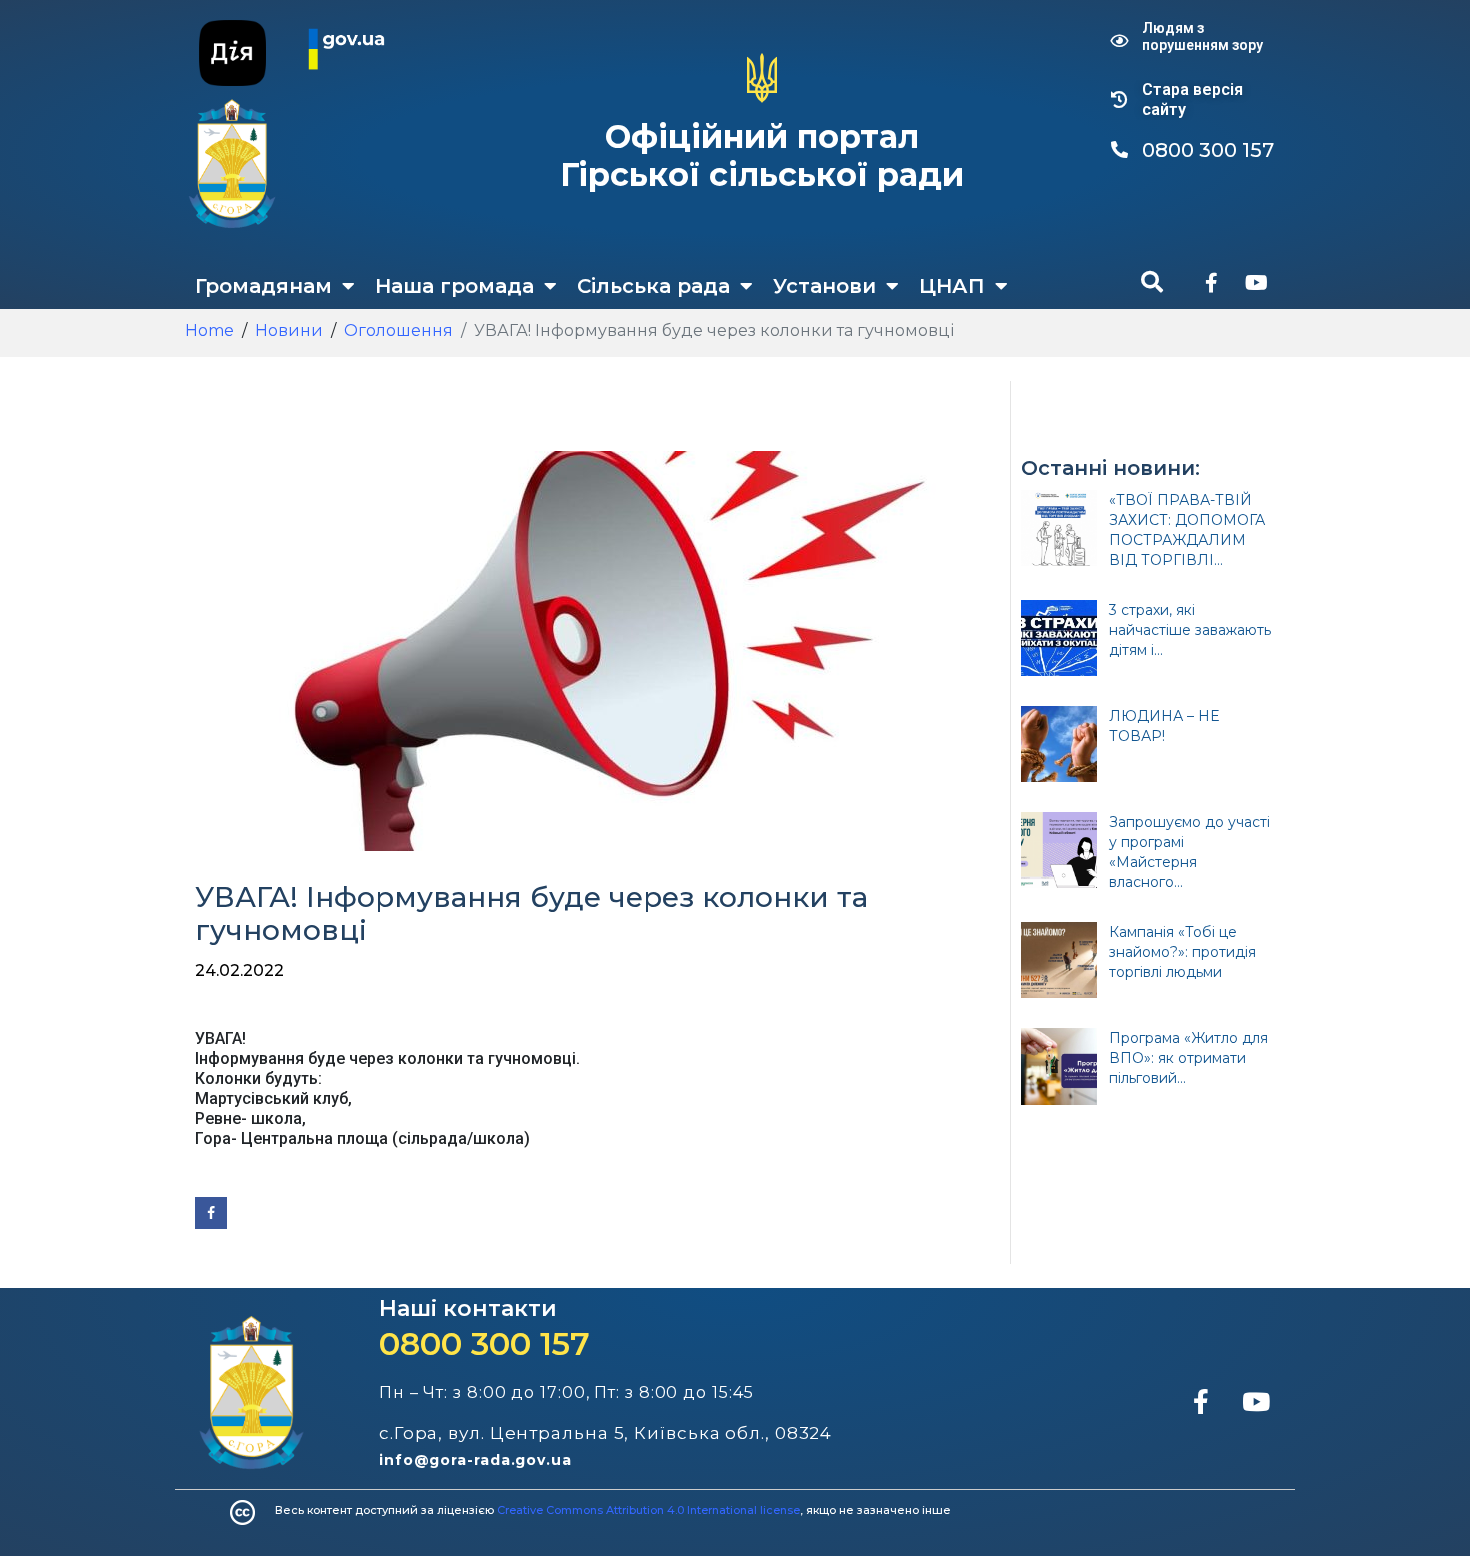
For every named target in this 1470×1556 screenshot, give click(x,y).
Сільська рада (653, 286)
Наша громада (454, 286)
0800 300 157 (484, 1343)
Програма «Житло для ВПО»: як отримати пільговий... (1188, 1058)
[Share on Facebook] (211, 1213)
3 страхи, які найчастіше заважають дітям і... (1190, 630)
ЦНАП (952, 286)
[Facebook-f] (1211, 283)
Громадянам (263, 286)
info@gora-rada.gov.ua (475, 1460)
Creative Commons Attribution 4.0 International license (648, 1510)
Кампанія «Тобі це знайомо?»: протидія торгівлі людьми (1182, 952)
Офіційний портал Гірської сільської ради (762, 155)
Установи (824, 286)
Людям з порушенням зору (1202, 36)
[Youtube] (1256, 283)
